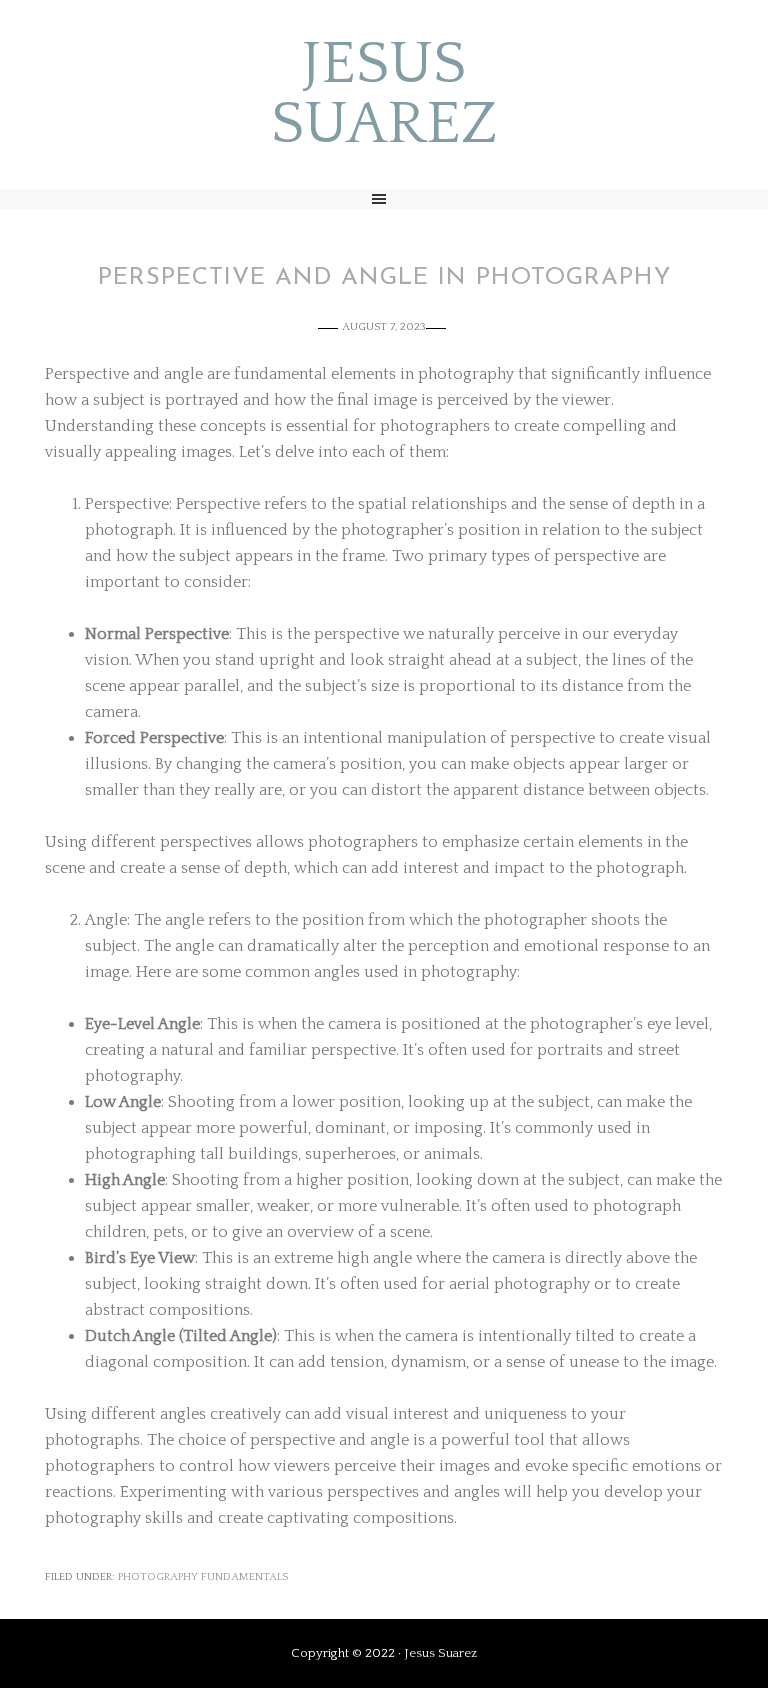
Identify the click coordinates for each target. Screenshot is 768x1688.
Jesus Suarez (384, 95)
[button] (384, 199)
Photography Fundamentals (203, 1577)
